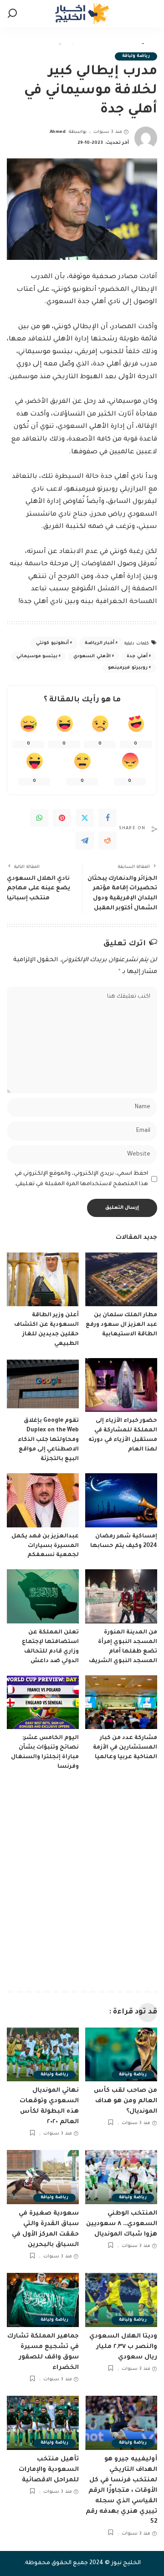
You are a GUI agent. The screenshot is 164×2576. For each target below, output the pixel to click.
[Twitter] (85, 818)
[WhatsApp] (39, 818)
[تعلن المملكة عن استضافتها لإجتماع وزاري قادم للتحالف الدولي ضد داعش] (43, 1596)
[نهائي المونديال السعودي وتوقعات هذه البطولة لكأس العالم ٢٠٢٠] (43, 2055)
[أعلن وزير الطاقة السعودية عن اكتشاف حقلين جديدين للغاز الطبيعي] (43, 1280)
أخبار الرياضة (100, 643)
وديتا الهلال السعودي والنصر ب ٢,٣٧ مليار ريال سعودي (123, 2347)
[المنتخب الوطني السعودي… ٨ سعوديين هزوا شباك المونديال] (121, 2177)
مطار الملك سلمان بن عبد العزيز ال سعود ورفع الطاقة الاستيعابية (121, 1325)
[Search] (12, 14)
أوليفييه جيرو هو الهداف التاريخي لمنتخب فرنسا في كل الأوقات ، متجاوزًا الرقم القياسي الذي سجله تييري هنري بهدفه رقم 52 (121, 2491)
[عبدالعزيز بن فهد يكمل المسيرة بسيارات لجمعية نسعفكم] (43, 1500)
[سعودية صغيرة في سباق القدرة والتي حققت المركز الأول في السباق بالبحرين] (43, 2177)
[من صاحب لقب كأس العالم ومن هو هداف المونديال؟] (121, 2055)
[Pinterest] (62, 818)
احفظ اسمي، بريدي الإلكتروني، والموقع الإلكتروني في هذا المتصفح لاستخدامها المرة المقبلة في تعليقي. (81, 1179)
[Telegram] (85, 841)
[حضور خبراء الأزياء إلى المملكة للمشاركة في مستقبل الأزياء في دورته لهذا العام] (121, 1385)
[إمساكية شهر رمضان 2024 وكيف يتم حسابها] (121, 1500)
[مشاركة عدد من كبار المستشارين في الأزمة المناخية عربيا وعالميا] (121, 1702)
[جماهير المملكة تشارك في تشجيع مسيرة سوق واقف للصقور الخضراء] (43, 2300)
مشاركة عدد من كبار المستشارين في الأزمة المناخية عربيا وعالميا (125, 1748)
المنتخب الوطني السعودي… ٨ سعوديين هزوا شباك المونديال (122, 2224)
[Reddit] (108, 841)
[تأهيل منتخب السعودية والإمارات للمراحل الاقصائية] (43, 2423)
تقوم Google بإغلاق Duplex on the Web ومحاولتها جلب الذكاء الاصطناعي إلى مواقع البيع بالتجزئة (48, 1440)
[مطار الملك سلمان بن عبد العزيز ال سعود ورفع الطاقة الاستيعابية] (121, 1280)
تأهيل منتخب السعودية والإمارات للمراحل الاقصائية (49, 2470)
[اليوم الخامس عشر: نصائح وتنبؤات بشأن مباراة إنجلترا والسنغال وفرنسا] (43, 1702)
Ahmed (58, 132)
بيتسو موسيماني (37, 657)
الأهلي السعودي (92, 657)
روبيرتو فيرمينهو (128, 668)
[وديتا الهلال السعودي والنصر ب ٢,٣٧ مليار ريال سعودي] (121, 2300)
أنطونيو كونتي (52, 643)
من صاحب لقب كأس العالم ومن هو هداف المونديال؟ (126, 2101)
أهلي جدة (137, 657)
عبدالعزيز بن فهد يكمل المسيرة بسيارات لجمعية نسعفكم (45, 1546)
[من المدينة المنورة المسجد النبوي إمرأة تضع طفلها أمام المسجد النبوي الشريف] (121, 1596)
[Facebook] (108, 818)
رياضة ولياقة (136, 56)
